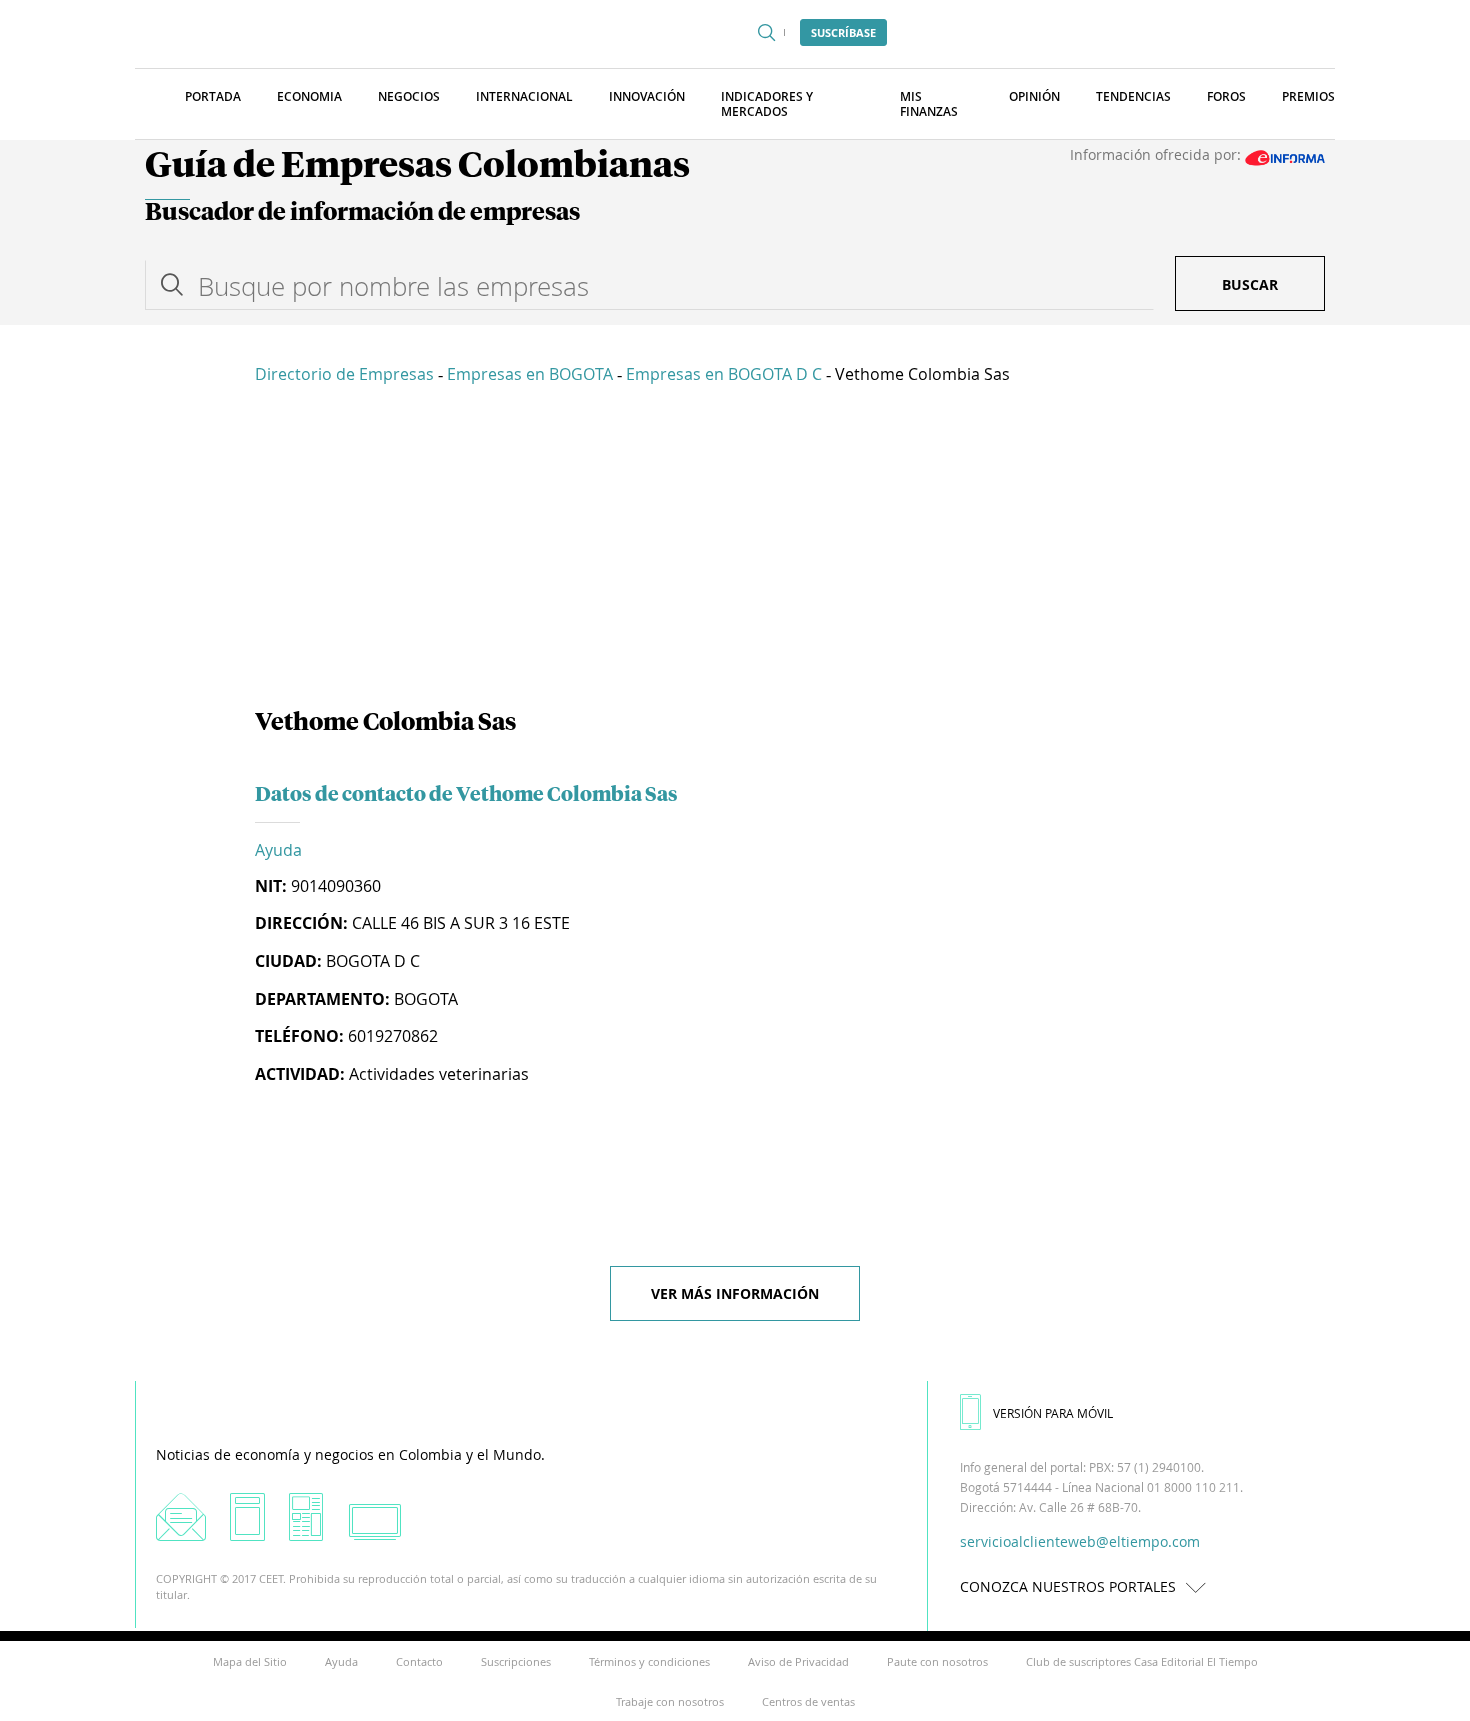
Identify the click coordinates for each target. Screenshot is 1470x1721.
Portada (213, 96)
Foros (1226, 96)
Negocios (409, 96)
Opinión (1034, 96)
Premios (1308, 96)
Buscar (1250, 284)
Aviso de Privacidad (798, 1661)
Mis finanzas (929, 104)
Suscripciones (516, 1661)
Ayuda (278, 850)
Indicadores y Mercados (767, 104)
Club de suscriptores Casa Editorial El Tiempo (1142, 1661)
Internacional (524, 96)
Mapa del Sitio (250, 1661)
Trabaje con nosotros (670, 1701)
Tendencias (1133, 96)
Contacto (419, 1661)
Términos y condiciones (649, 1661)
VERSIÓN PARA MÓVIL (1053, 1413)
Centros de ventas (808, 1701)
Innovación (647, 96)
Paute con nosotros (937, 1661)
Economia (309, 96)
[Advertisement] (735, 550)
